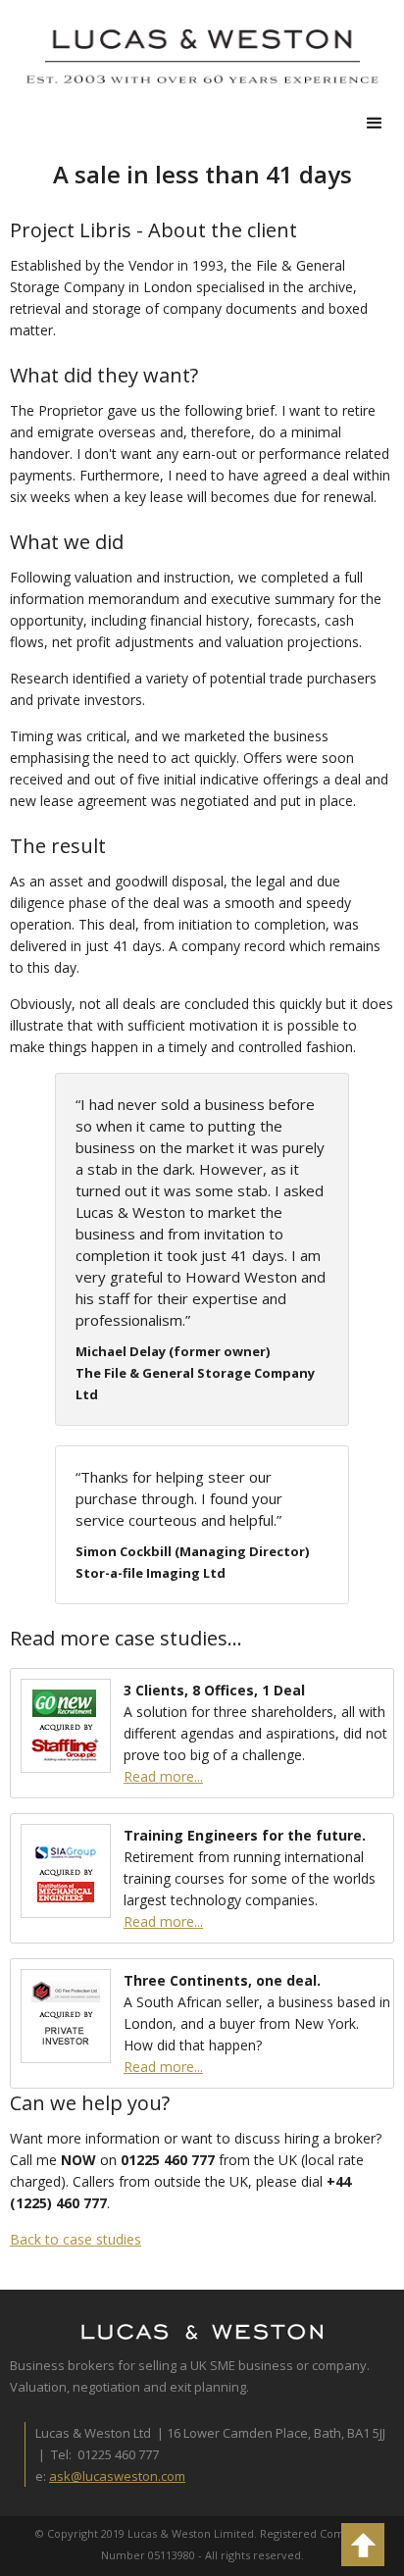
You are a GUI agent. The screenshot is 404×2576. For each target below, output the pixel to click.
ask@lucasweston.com (117, 2476)
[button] (375, 124)
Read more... (163, 1776)
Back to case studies (76, 2239)
